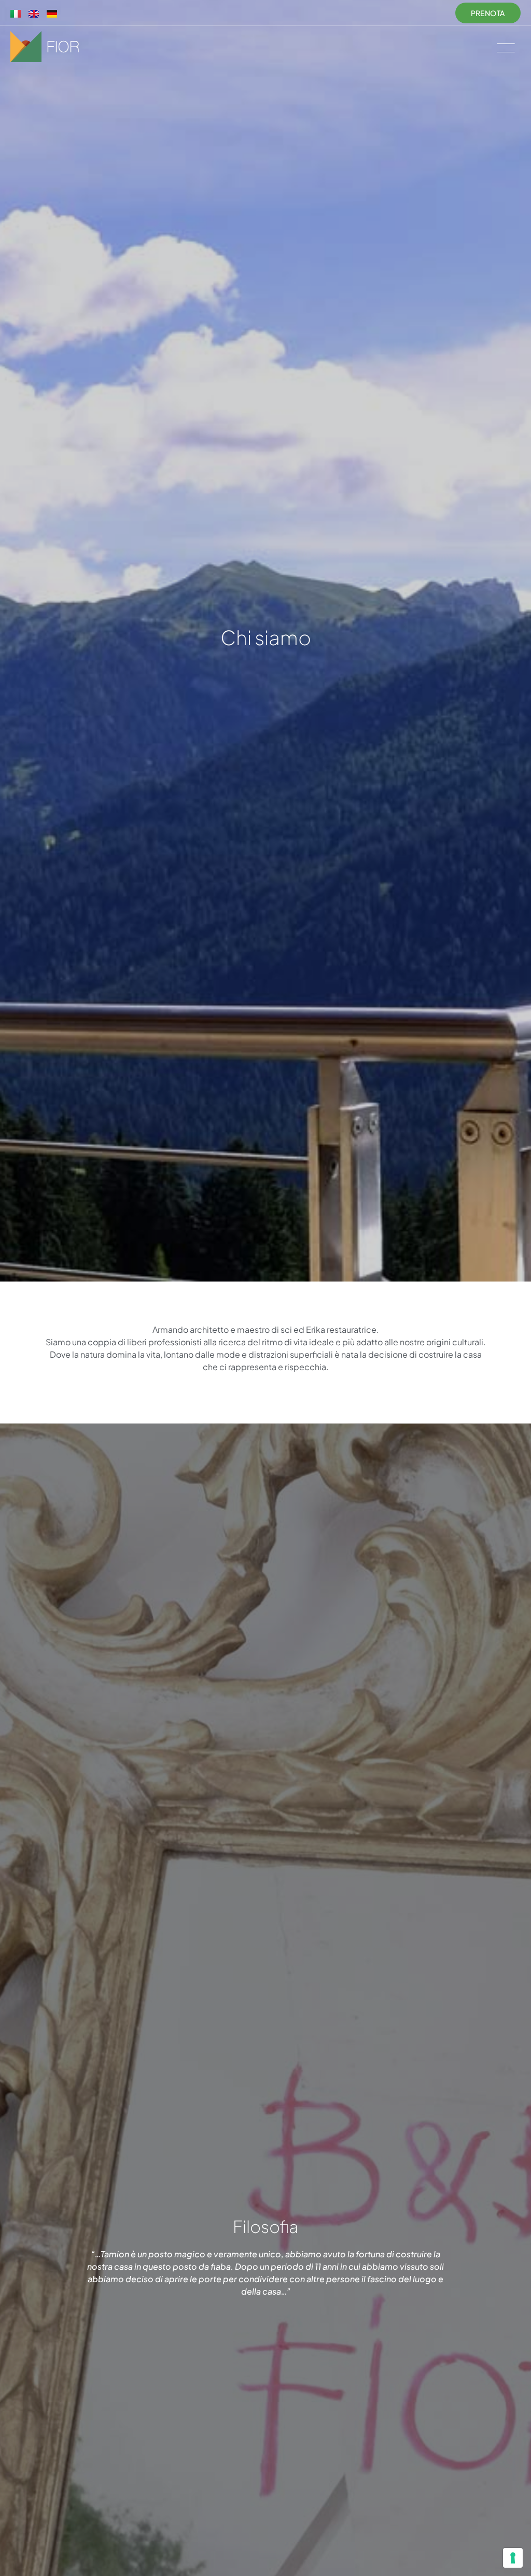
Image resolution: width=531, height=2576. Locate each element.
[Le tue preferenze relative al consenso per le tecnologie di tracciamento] (513, 2558)
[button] (506, 47)
